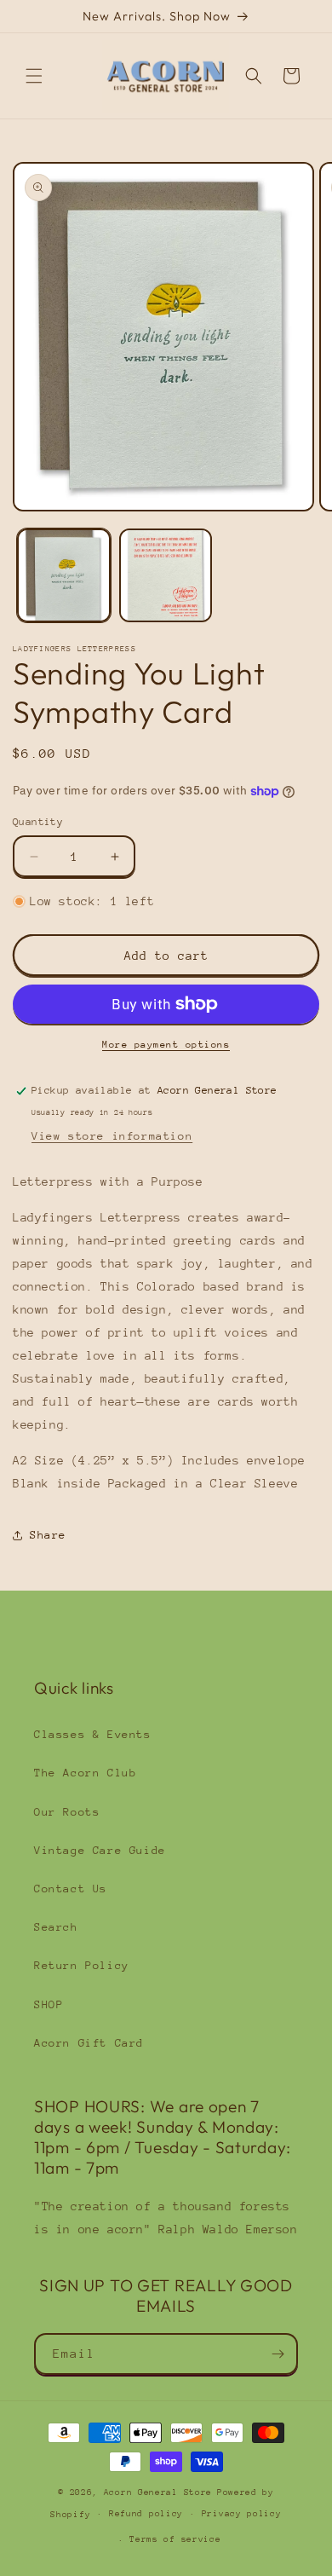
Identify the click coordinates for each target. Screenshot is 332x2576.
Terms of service (175, 2539)
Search (56, 1927)
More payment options (166, 1045)
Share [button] (48, 1535)
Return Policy (82, 1965)
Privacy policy (242, 2514)
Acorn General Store (158, 2492)
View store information (112, 1136)
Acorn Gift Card (89, 2043)
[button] (34, 76)
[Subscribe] (278, 2354)
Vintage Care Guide (100, 1850)
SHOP (49, 2004)
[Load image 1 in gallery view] (64, 575)
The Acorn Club (85, 1773)
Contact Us (71, 1889)
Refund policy (146, 2514)
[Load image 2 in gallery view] (166, 575)
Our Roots (67, 1812)
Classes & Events (93, 1734)
